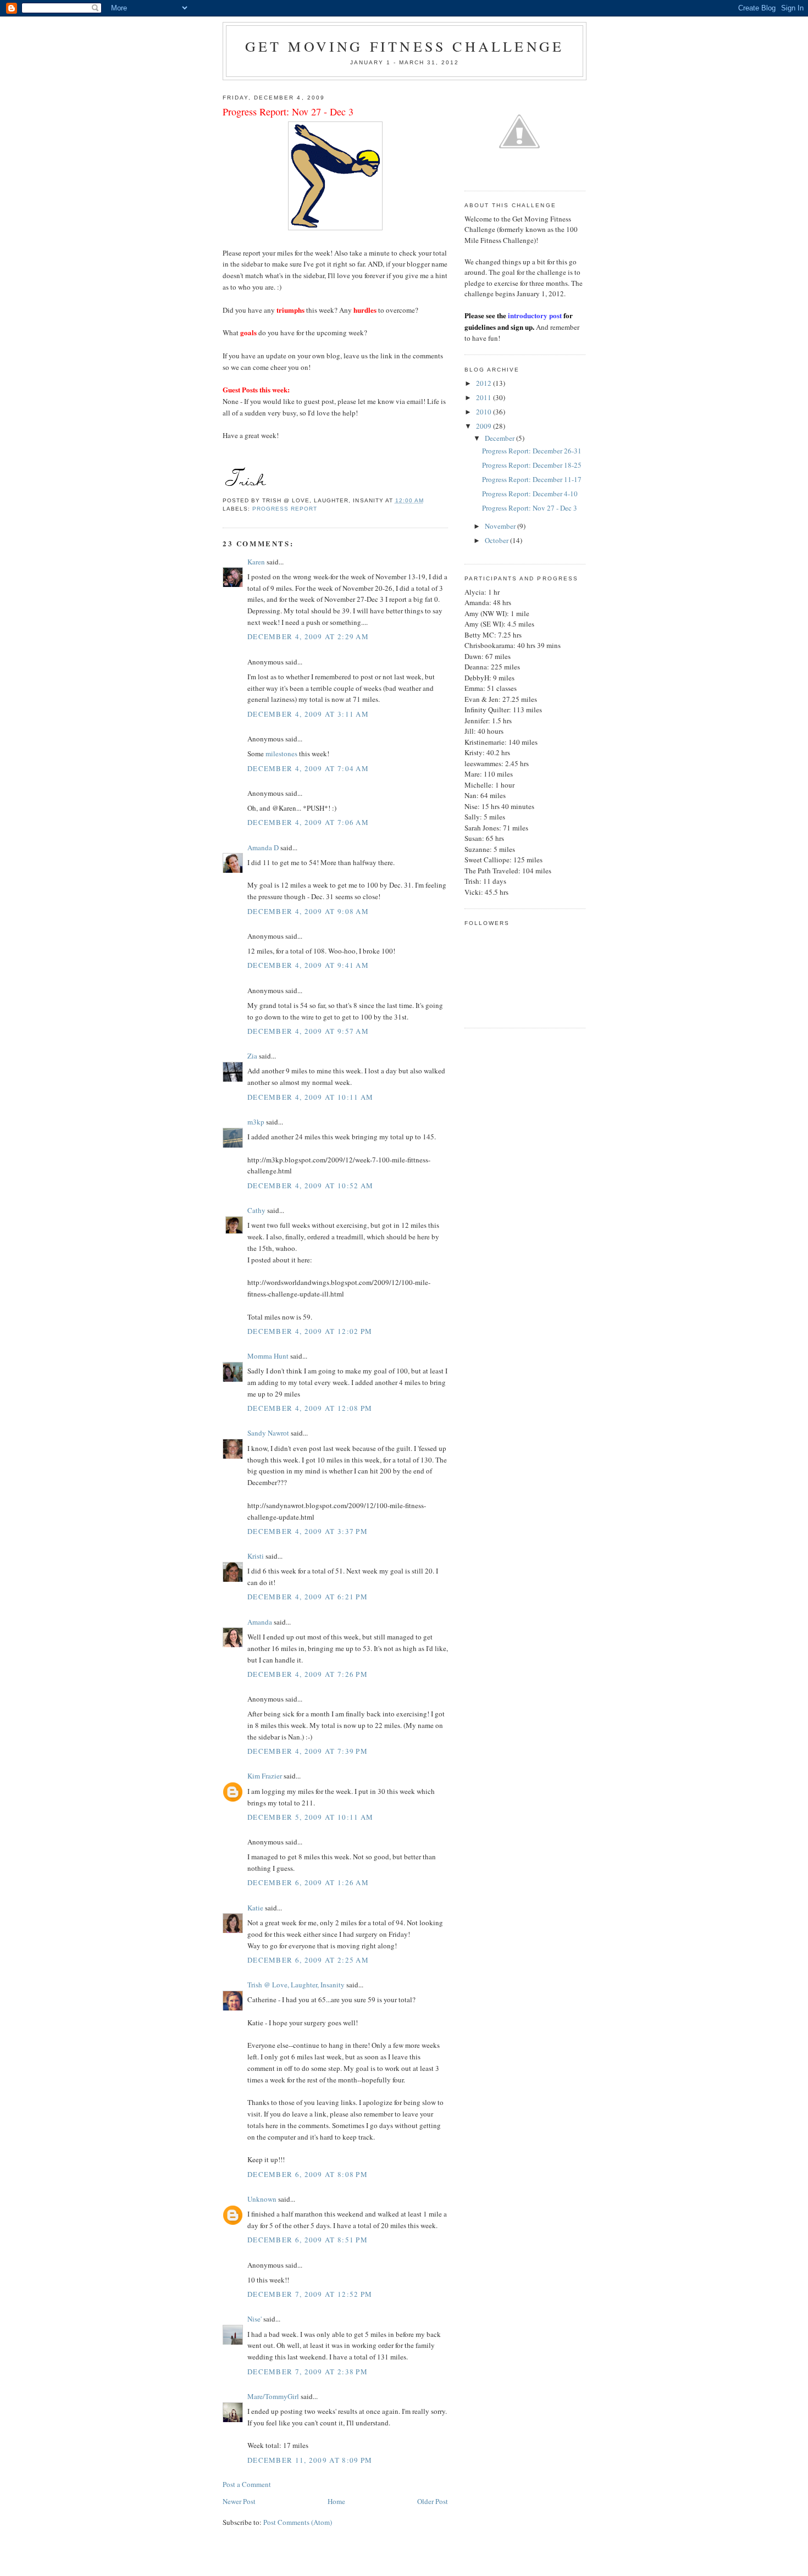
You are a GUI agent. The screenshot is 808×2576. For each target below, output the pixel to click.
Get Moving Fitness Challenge (405, 46)
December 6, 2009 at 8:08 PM (308, 2174)
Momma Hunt (268, 1356)
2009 (485, 426)
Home (336, 2501)
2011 (485, 397)
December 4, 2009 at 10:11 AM (310, 1097)
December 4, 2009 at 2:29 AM (308, 636)
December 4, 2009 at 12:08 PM (310, 1408)
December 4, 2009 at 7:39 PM (308, 1751)
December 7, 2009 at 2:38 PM (308, 2372)
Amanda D (263, 847)
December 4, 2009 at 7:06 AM (308, 822)
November (501, 526)
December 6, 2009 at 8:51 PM (308, 2240)
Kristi (256, 1556)
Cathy (256, 1210)
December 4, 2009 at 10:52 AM (310, 1185)
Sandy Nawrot (268, 1433)
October (497, 540)
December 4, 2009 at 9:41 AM (308, 965)
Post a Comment (247, 2484)
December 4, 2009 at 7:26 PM (308, 1674)
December (500, 438)
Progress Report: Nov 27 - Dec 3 (530, 508)
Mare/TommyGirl (273, 2396)
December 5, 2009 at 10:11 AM (310, 1817)
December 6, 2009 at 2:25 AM (308, 1960)
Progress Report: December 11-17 (532, 479)
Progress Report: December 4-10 (530, 494)
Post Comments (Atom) (298, 2522)
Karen (256, 562)
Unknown (262, 2199)
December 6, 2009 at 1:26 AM (308, 1882)
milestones (281, 754)
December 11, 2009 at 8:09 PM (310, 2460)
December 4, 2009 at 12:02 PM (310, 1331)
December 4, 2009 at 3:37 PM (308, 1531)
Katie (255, 1908)
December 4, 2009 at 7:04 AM (308, 768)
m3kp (256, 1122)
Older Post (433, 2501)
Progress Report (285, 509)
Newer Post (239, 2501)
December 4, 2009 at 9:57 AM (308, 1031)
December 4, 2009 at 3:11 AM (308, 714)
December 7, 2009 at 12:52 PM (310, 2294)
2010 (485, 412)
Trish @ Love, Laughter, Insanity (296, 1985)
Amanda (260, 1622)
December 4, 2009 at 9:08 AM (308, 911)
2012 (485, 383)
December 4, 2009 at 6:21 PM (308, 1597)
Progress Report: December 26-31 (532, 451)
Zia (252, 1056)
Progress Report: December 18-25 (532, 465)
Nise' (255, 2319)
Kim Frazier (265, 1776)
